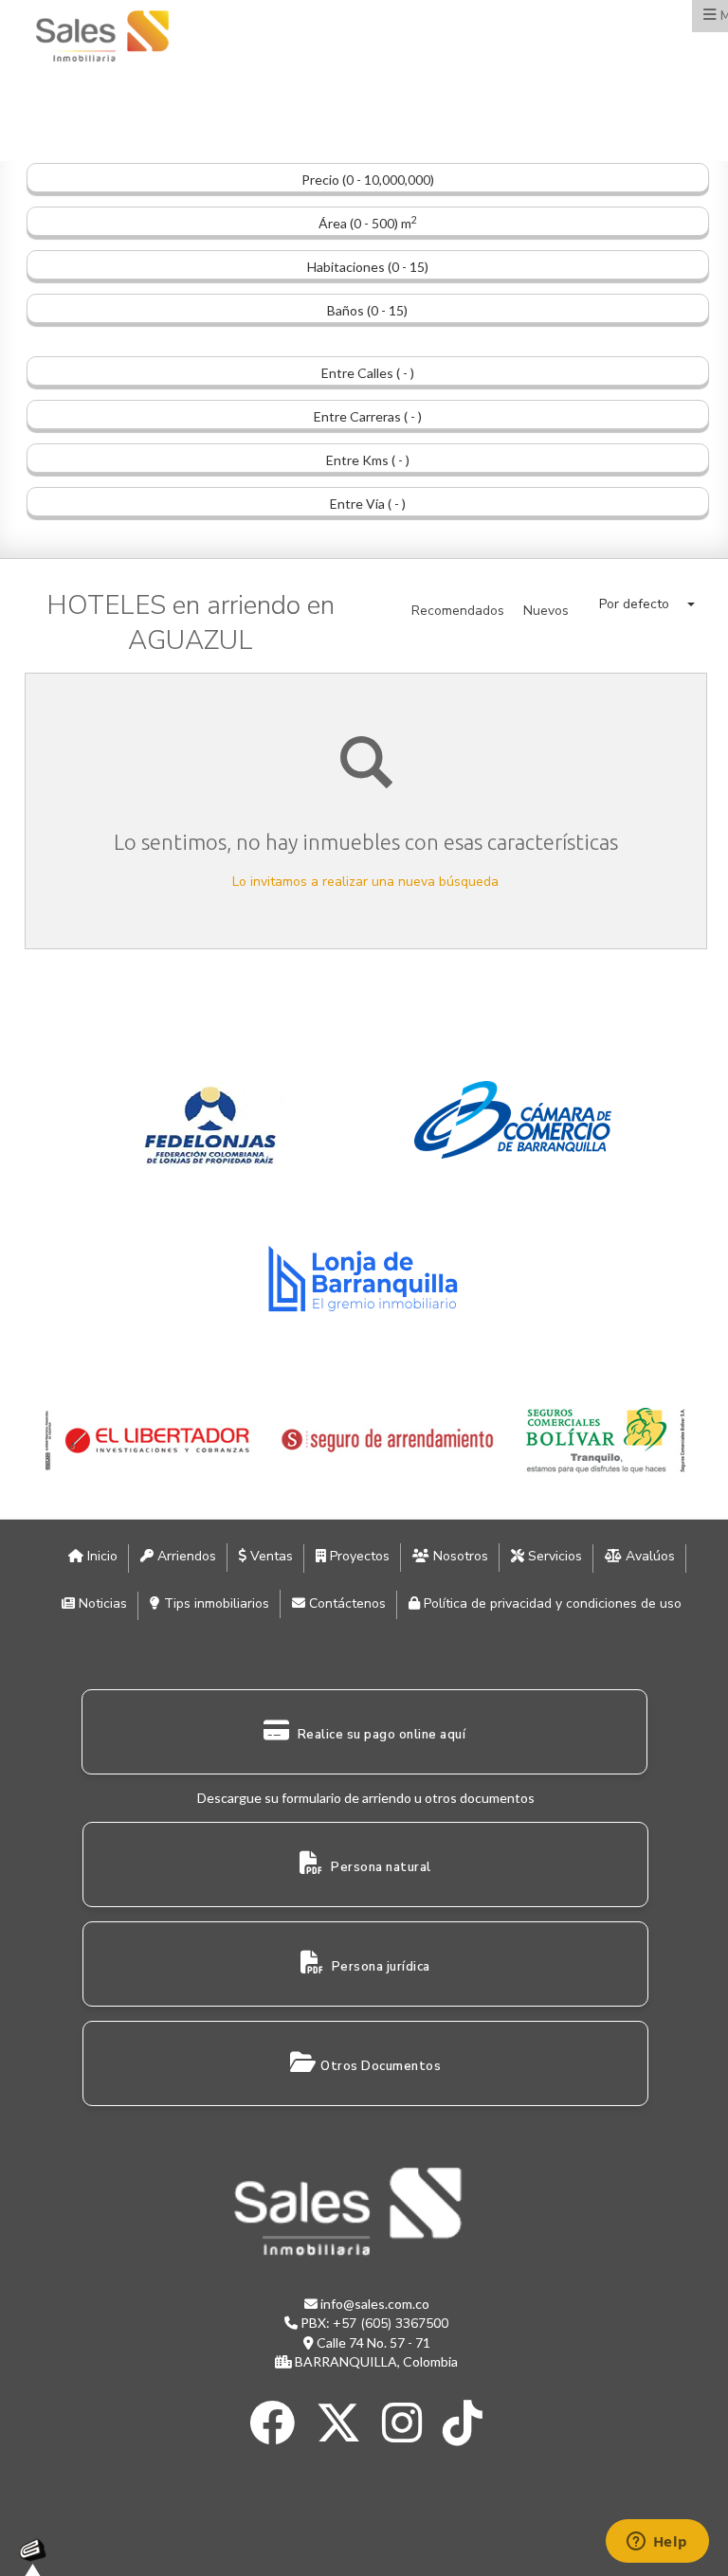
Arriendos (185, 1556)
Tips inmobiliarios (215, 1603)
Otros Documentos (381, 2066)
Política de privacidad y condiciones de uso (551, 1603)
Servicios (553, 1556)
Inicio (100, 1556)
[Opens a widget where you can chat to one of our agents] (657, 2543)
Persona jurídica (379, 1967)
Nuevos (546, 611)
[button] (647, 604)
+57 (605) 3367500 (391, 2324)
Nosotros (459, 1556)
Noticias (101, 1603)
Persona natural (380, 1867)
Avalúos (648, 1556)
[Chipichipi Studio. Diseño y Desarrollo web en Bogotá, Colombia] (38, 2557)
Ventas (270, 1556)
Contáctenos (346, 1603)
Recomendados (458, 611)
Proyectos (358, 1556)
